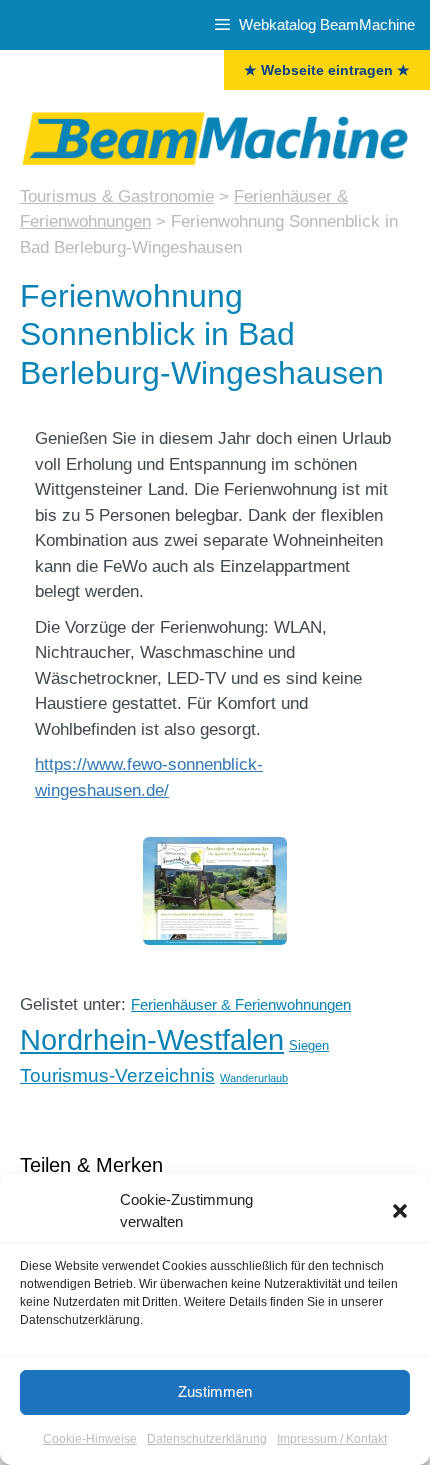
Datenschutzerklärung (207, 1439)
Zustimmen (215, 1391)
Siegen (309, 1045)
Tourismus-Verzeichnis (117, 1075)
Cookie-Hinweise (90, 1439)
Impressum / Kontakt (332, 1439)
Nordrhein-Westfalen (152, 1039)
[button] (400, 1211)
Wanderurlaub (254, 1078)
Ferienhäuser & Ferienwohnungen (241, 1005)
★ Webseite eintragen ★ (327, 70)
